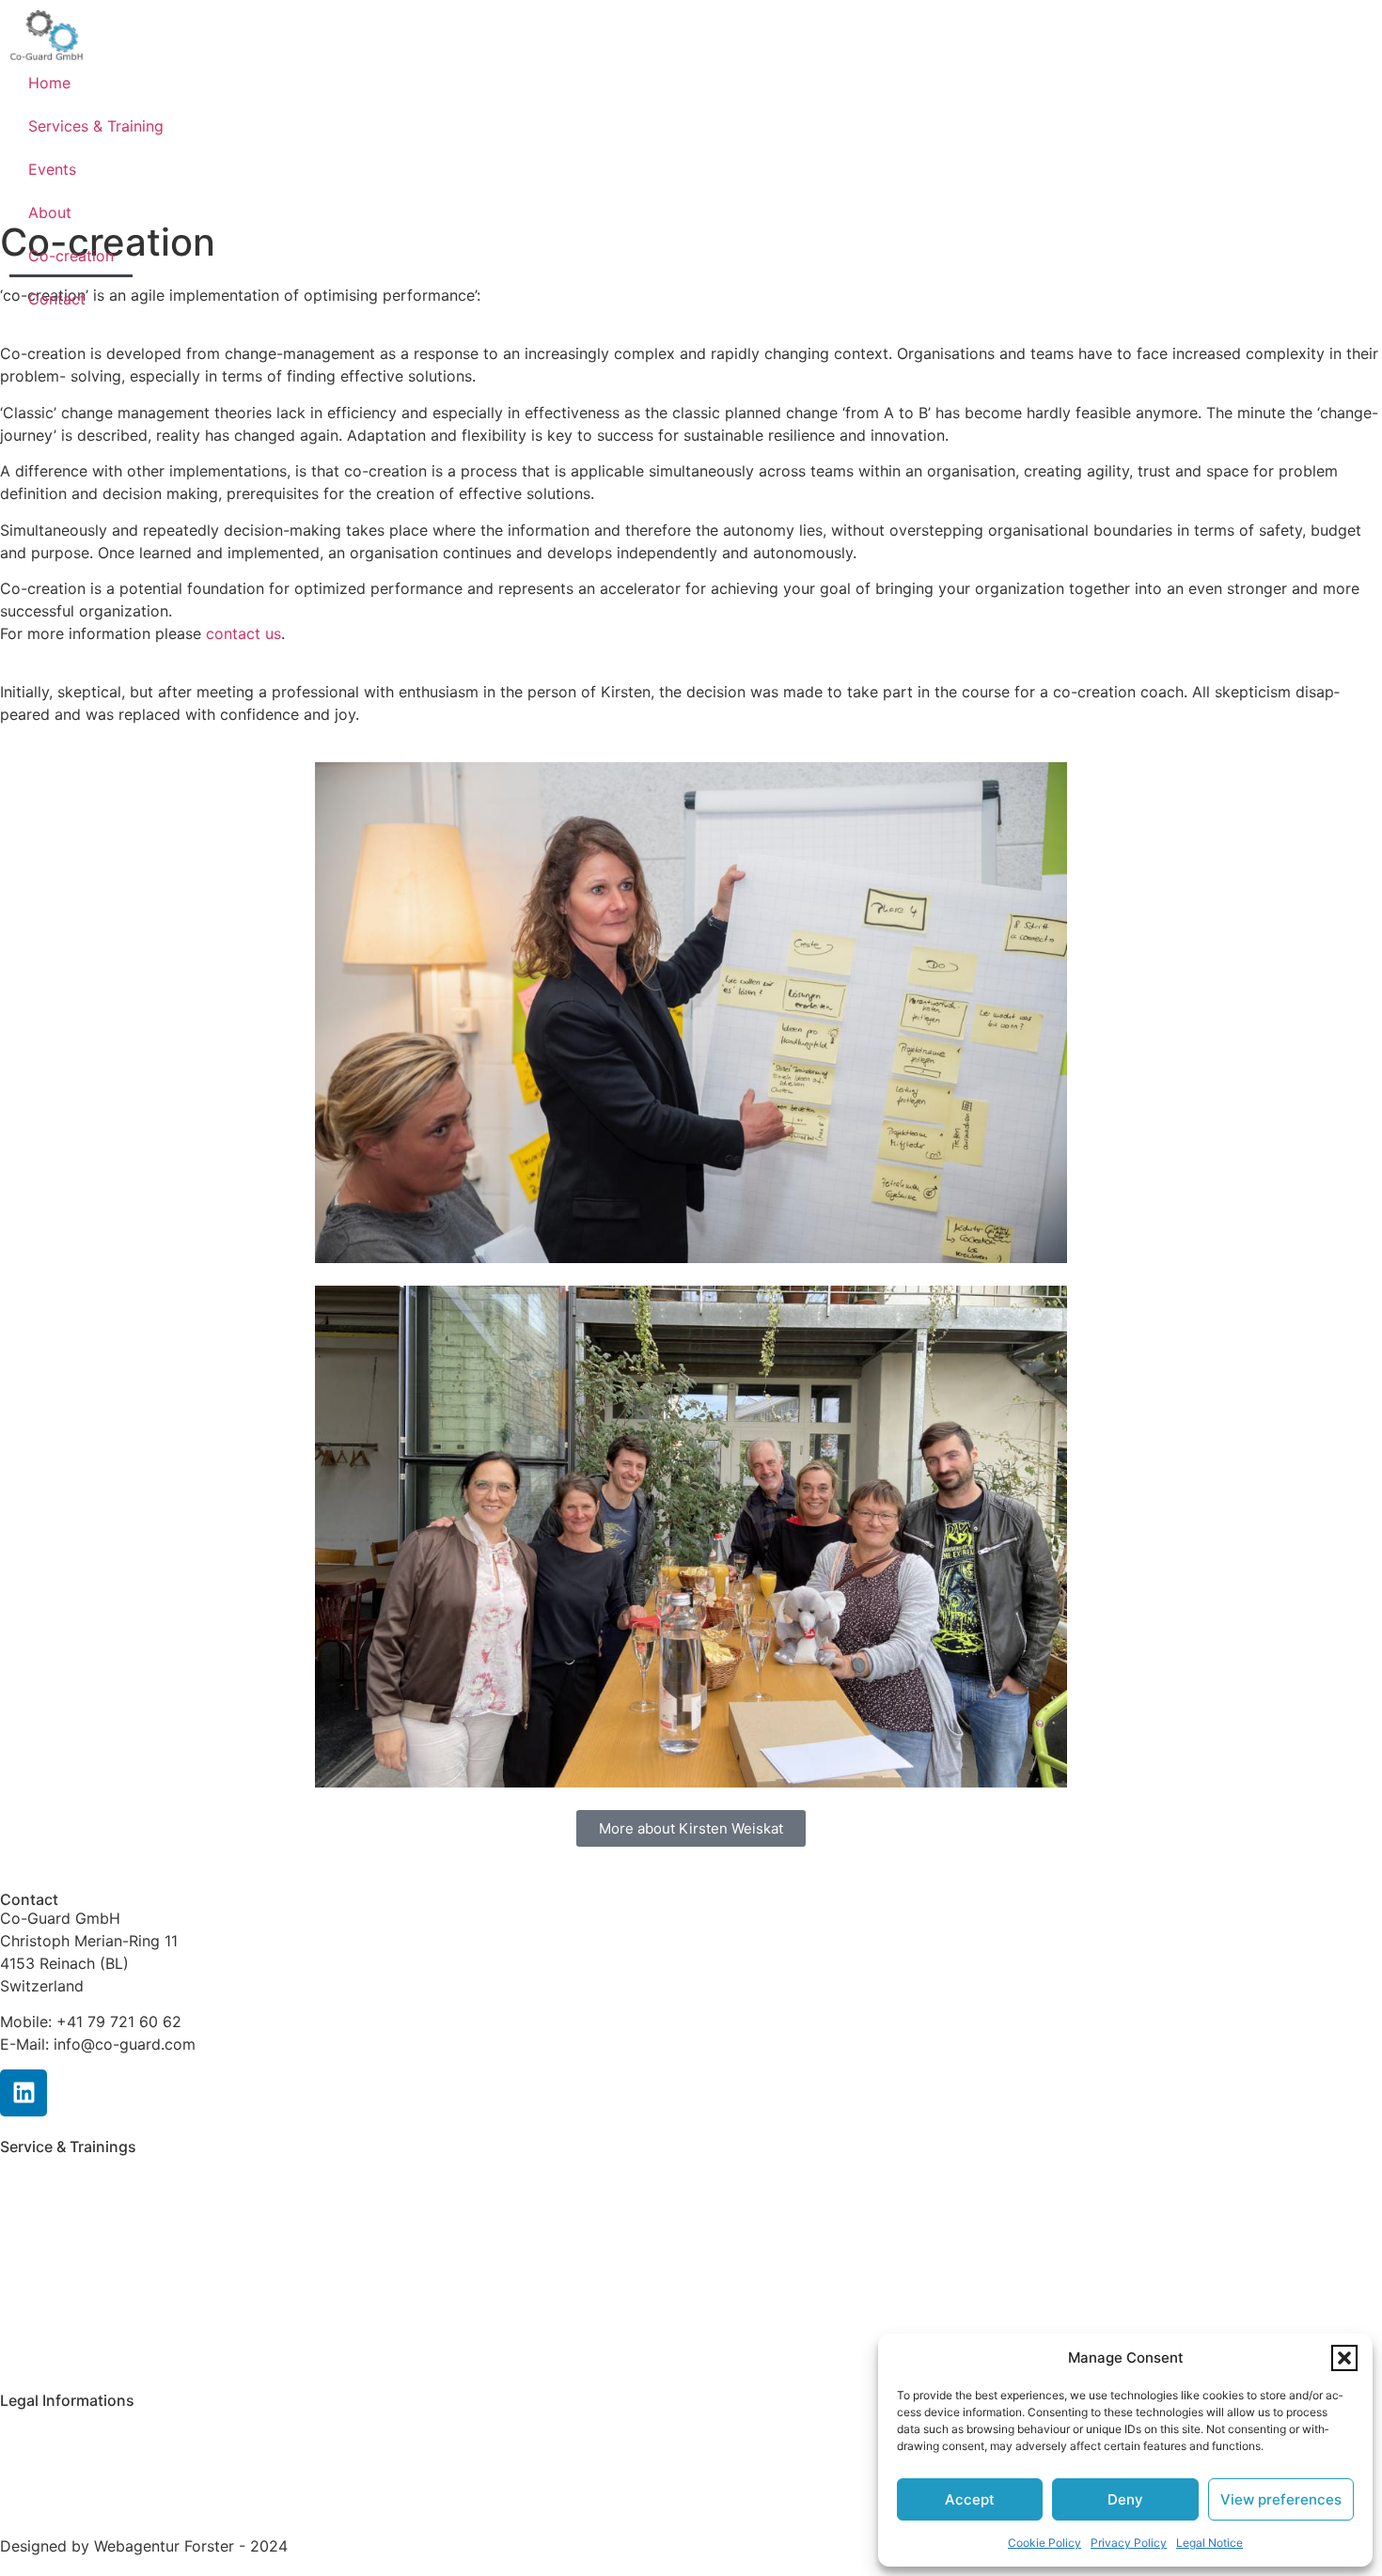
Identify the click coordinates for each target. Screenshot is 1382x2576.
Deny (1125, 2499)
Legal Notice (1209, 2543)
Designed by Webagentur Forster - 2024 (144, 2546)
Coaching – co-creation (84, 2273)
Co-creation (71, 256)
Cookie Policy (1044, 2543)
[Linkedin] (24, 2093)
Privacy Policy (1129, 2543)
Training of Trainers (69, 2237)
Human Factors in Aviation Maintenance (141, 2201)
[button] (1344, 2358)
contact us (243, 633)
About (50, 212)
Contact (57, 299)
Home (49, 83)
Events (52, 169)
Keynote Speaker (60, 2309)
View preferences (1281, 2499)
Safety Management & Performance (127, 2165)
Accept (970, 2499)
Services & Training (96, 126)
